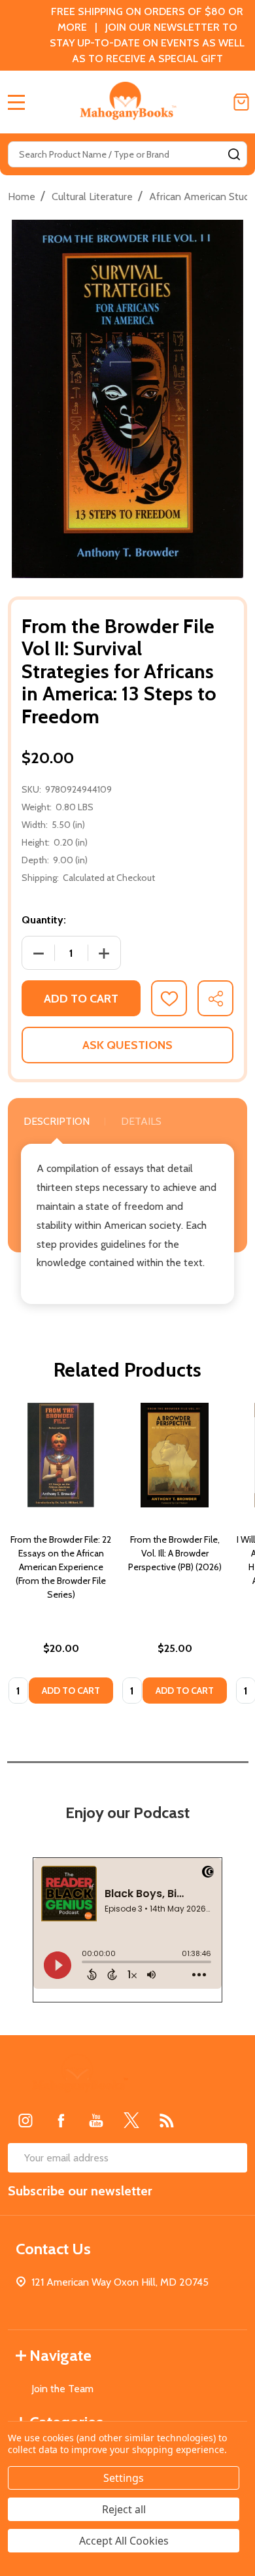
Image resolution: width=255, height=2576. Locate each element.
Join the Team (62, 2389)
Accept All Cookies (124, 2541)
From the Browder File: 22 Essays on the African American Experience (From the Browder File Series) (61, 1567)
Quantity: (44, 920)
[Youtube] (96, 2120)
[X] (131, 2120)
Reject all (124, 2509)
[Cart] (241, 102)
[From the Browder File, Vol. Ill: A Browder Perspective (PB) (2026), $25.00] (175, 1455)
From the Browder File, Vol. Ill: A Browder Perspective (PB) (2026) (175, 1553)
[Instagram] (25, 2120)
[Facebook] (61, 2120)
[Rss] (167, 2120)
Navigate (60, 2355)
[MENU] (16, 102)
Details (141, 1121)
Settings (124, 2478)
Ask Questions (127, 1045)
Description (57, 1121)
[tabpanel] (61, 1557)
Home (22, 197)
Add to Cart (81, 999)
